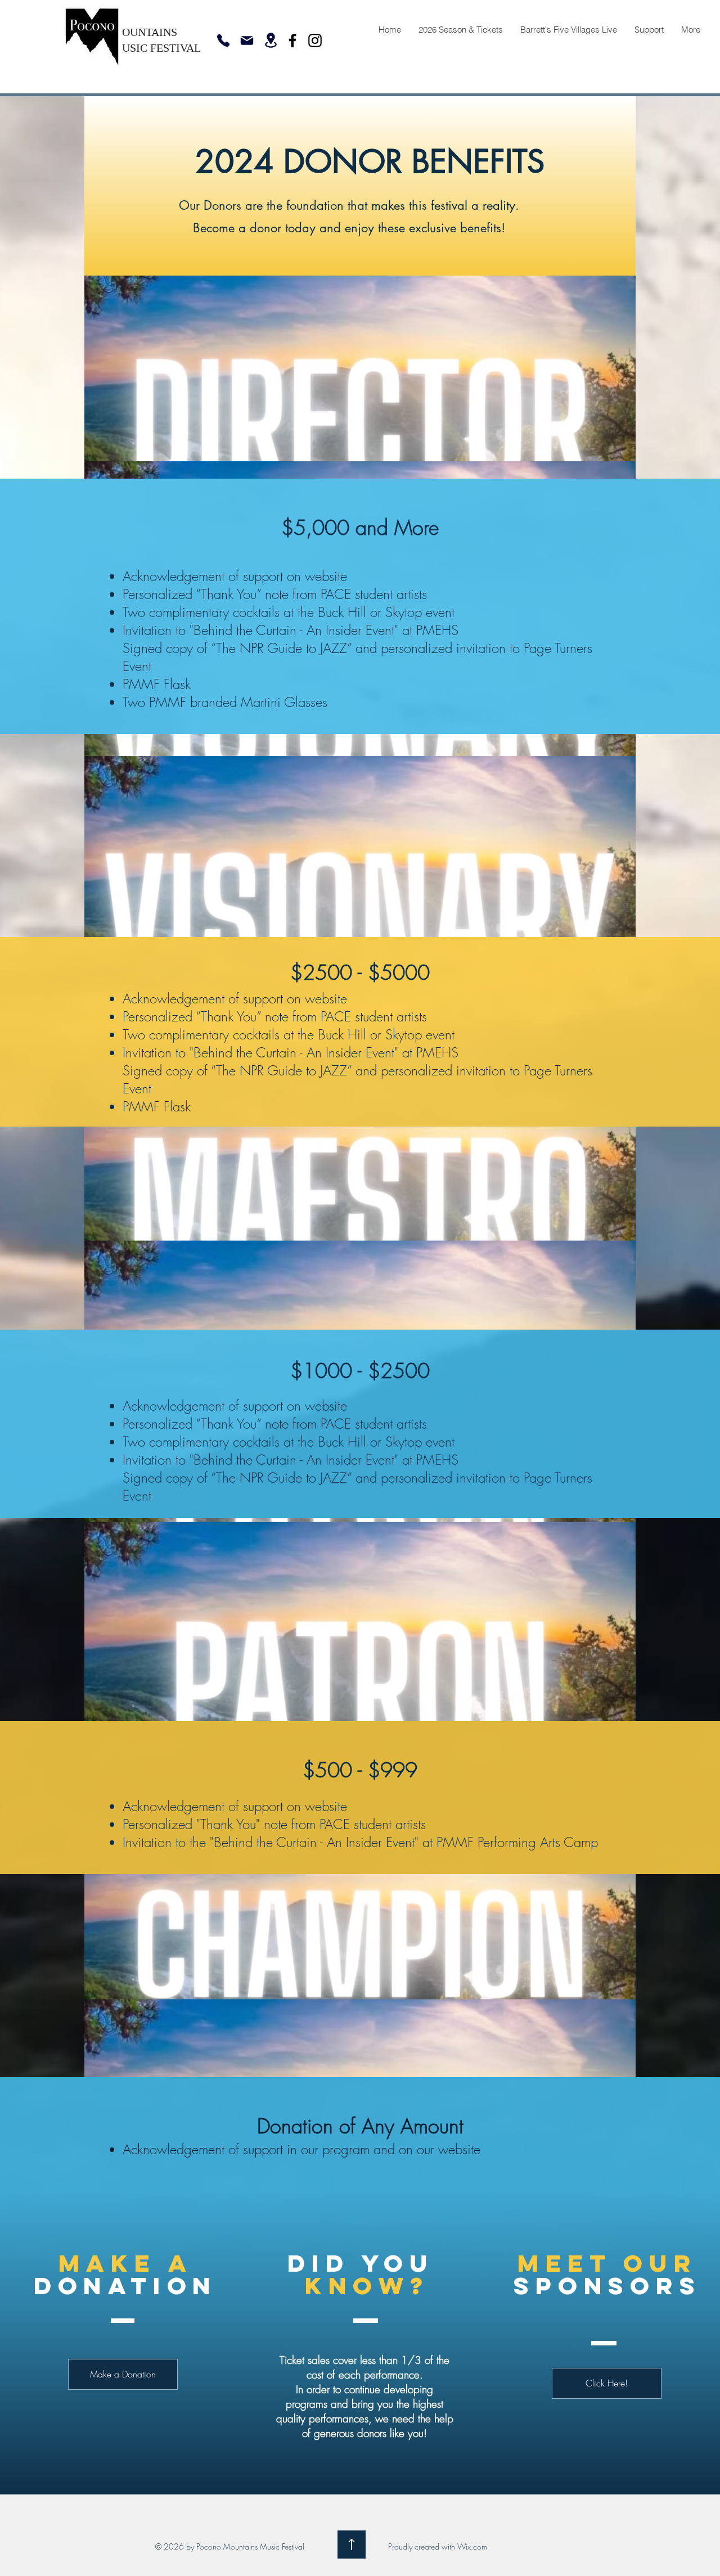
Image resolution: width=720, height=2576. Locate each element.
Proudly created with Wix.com (438, 2546)
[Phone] (223, 40)
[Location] (271, 40)
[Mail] (247, 40)
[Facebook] (292, 40)
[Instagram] (315, 40)
